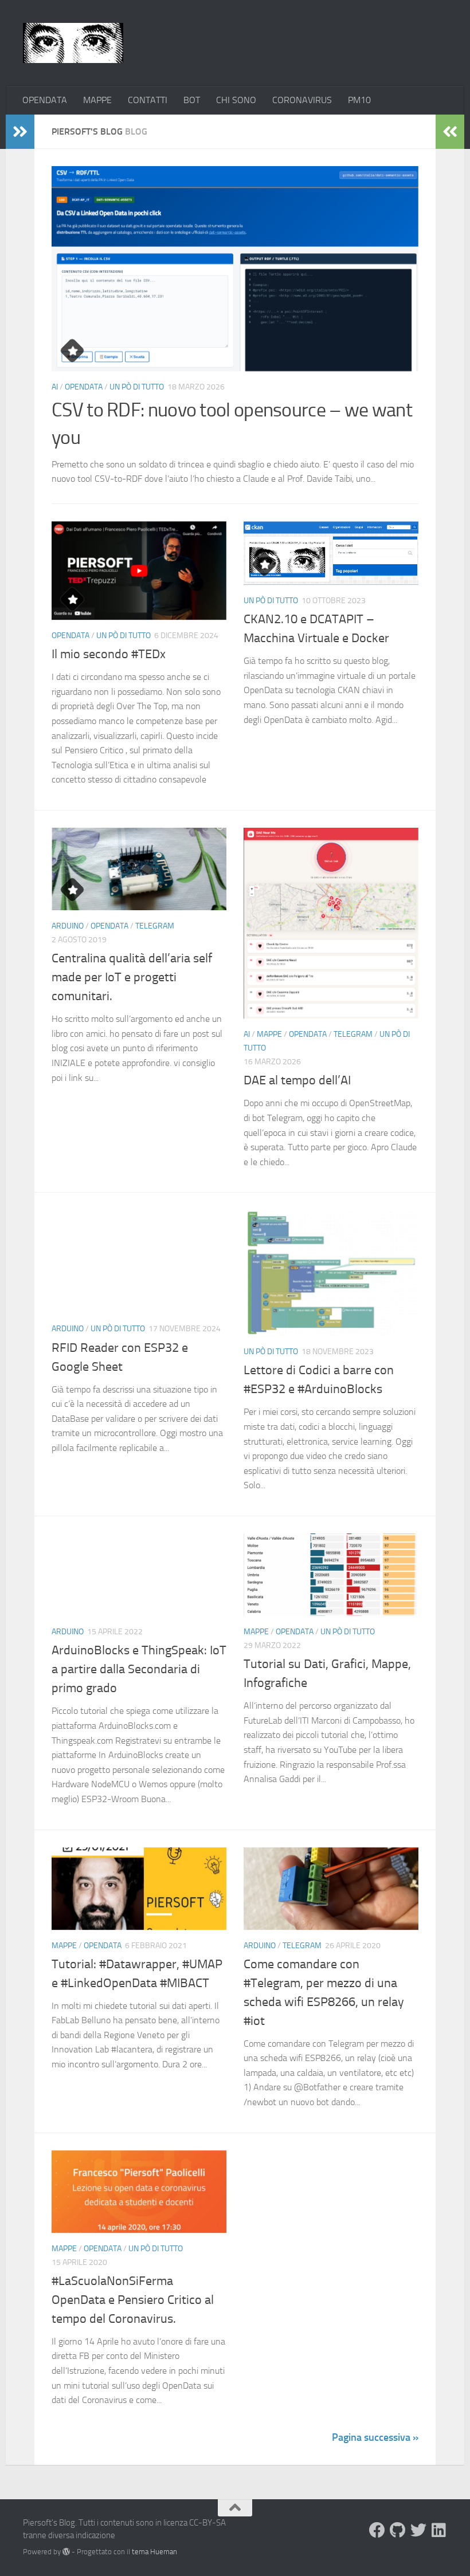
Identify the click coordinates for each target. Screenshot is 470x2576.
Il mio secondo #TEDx (109, 654)
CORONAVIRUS (302, 100)
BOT (192, 100)
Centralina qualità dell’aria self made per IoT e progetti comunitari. (132, 977)
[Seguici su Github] (398, 2530)
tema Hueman (154, 2552)
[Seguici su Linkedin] (439, 2530)
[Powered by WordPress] (66, 2552)
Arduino (68, 926)
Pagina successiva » (375, 2437)
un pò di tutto (137, 387)
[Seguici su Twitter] (418, 2530)
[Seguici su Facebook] (377, 2530)
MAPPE (97, 100)
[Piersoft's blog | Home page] (73, 43)
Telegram (155, 926)
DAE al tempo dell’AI (297, 1080)
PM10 (359, 100)
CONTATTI (148, 100)
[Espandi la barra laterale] (20, 132)
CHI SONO (236, 100)
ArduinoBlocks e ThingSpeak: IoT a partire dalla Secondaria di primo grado (139, 1669)
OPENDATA (45, 100)
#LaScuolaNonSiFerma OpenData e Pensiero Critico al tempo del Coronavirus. (133, 2300)
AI (55, 387)
